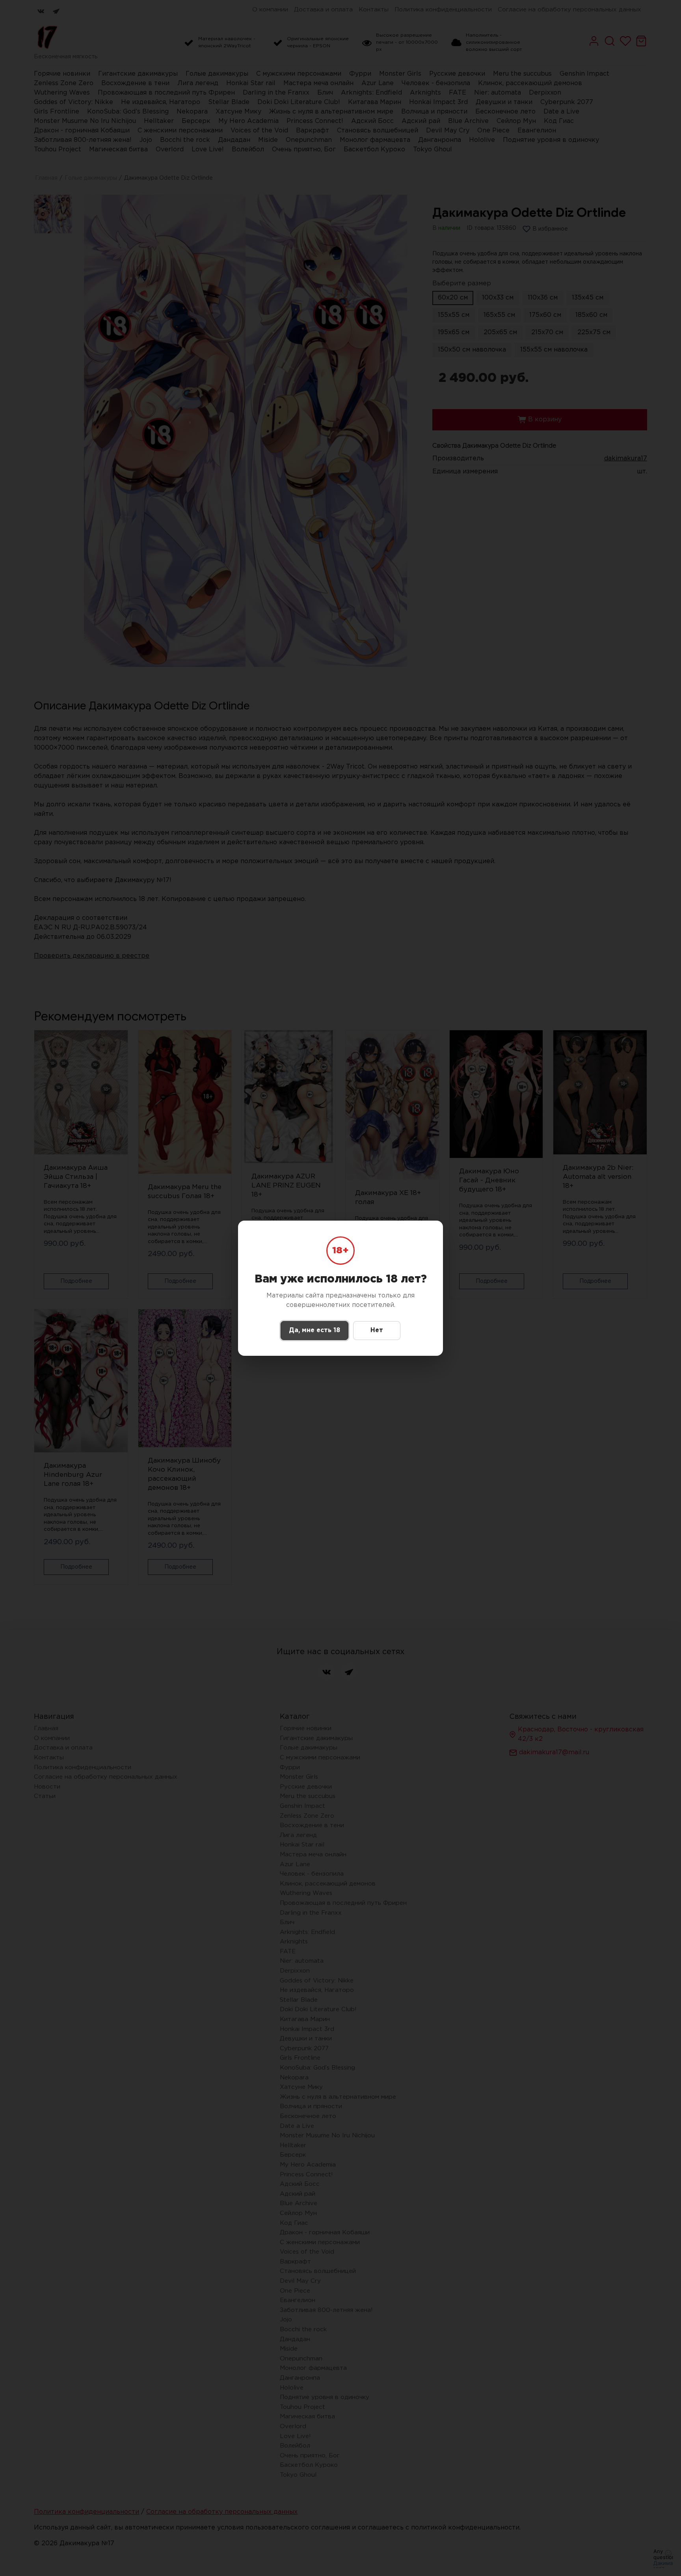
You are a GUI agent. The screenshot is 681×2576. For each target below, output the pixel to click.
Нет (377, 1330)
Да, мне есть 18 (314, 1330)
